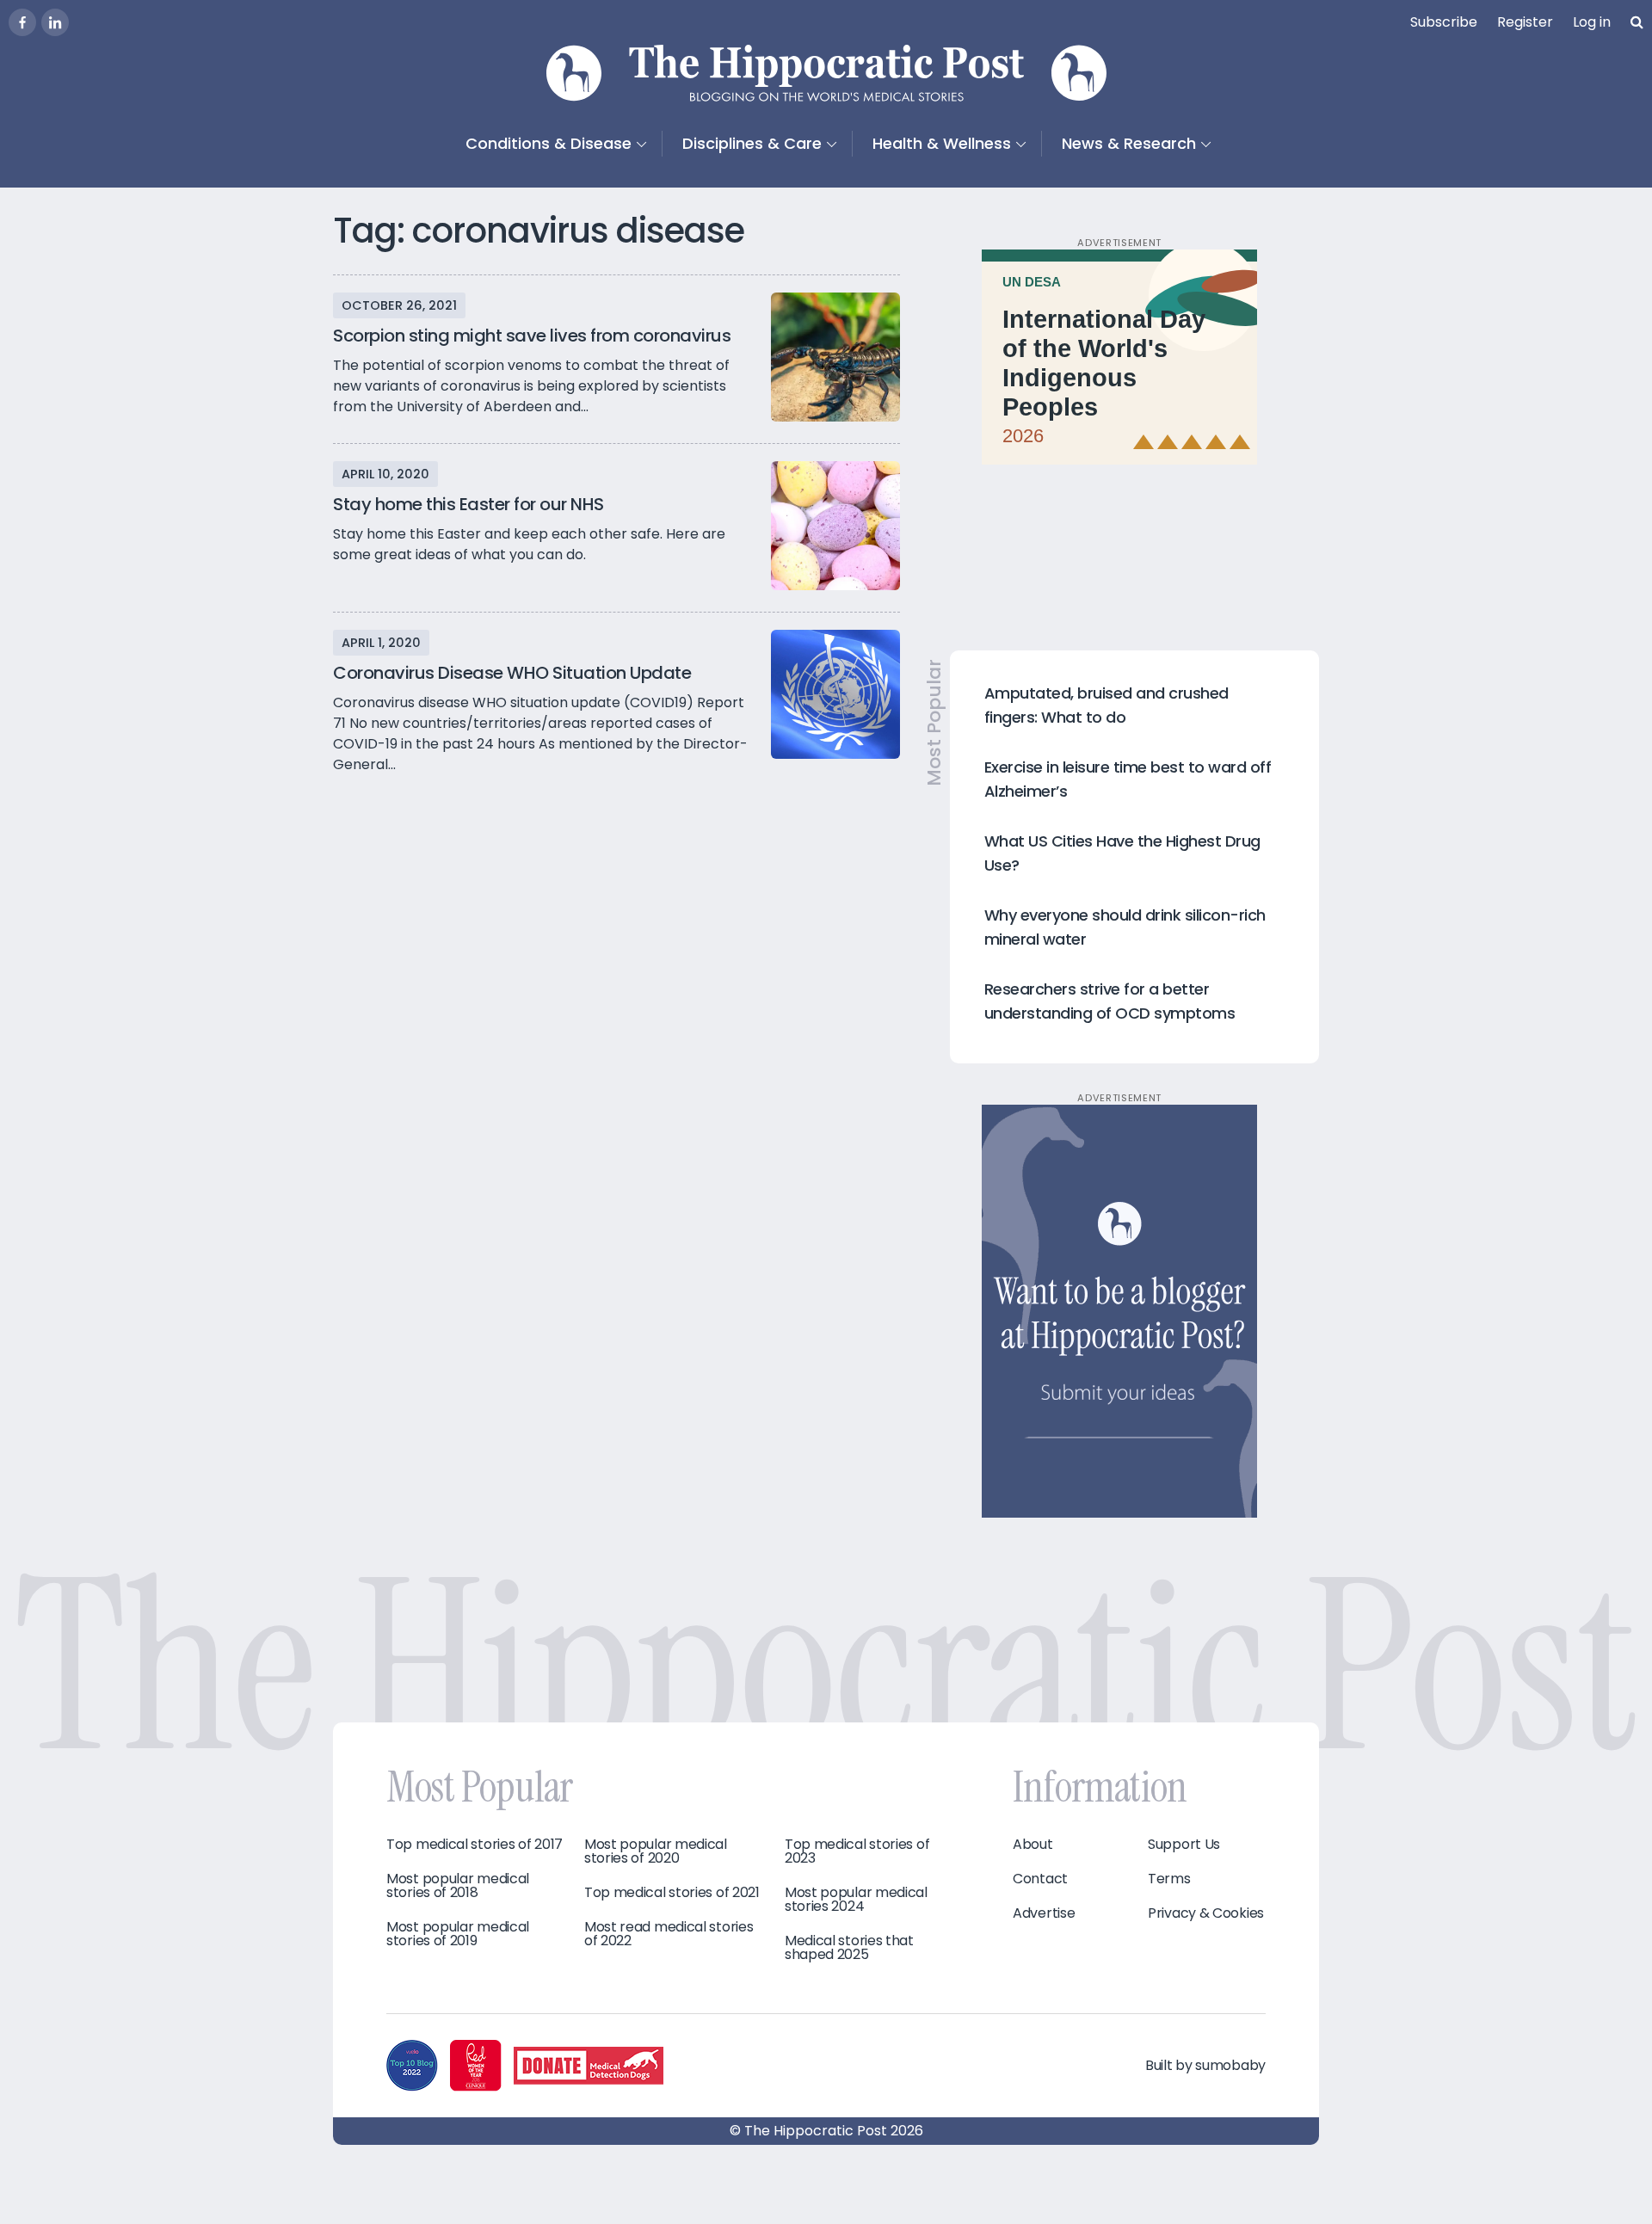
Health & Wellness (942, 143)
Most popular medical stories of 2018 (458, 1886)
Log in (1592, 22)
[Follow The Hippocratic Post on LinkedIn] (55, 22)
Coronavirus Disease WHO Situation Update (512, 673)
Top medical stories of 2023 (857, 1851)
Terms (1169, 1879)
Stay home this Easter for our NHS (468, 504)
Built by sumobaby (1205, 2065)
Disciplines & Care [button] (752, 143)
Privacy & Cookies (1206, 1913)
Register (1525, 22)
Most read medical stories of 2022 (669, 1934)
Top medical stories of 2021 (672, 1893)
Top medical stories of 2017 (475, 1845)
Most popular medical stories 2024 (856, 1900)
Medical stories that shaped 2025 (849, 1948)
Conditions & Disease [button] (549, 143)
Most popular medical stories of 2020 (656, 1851)
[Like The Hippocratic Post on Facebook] (22, 22)
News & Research (1129, 143)
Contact (1040, 1879)
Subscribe (1444, 22)
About (1033, 1845)
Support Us (1184, 1845)
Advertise (1044, 1913)
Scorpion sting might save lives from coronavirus (532, 336)
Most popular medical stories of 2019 (458, 1934)
